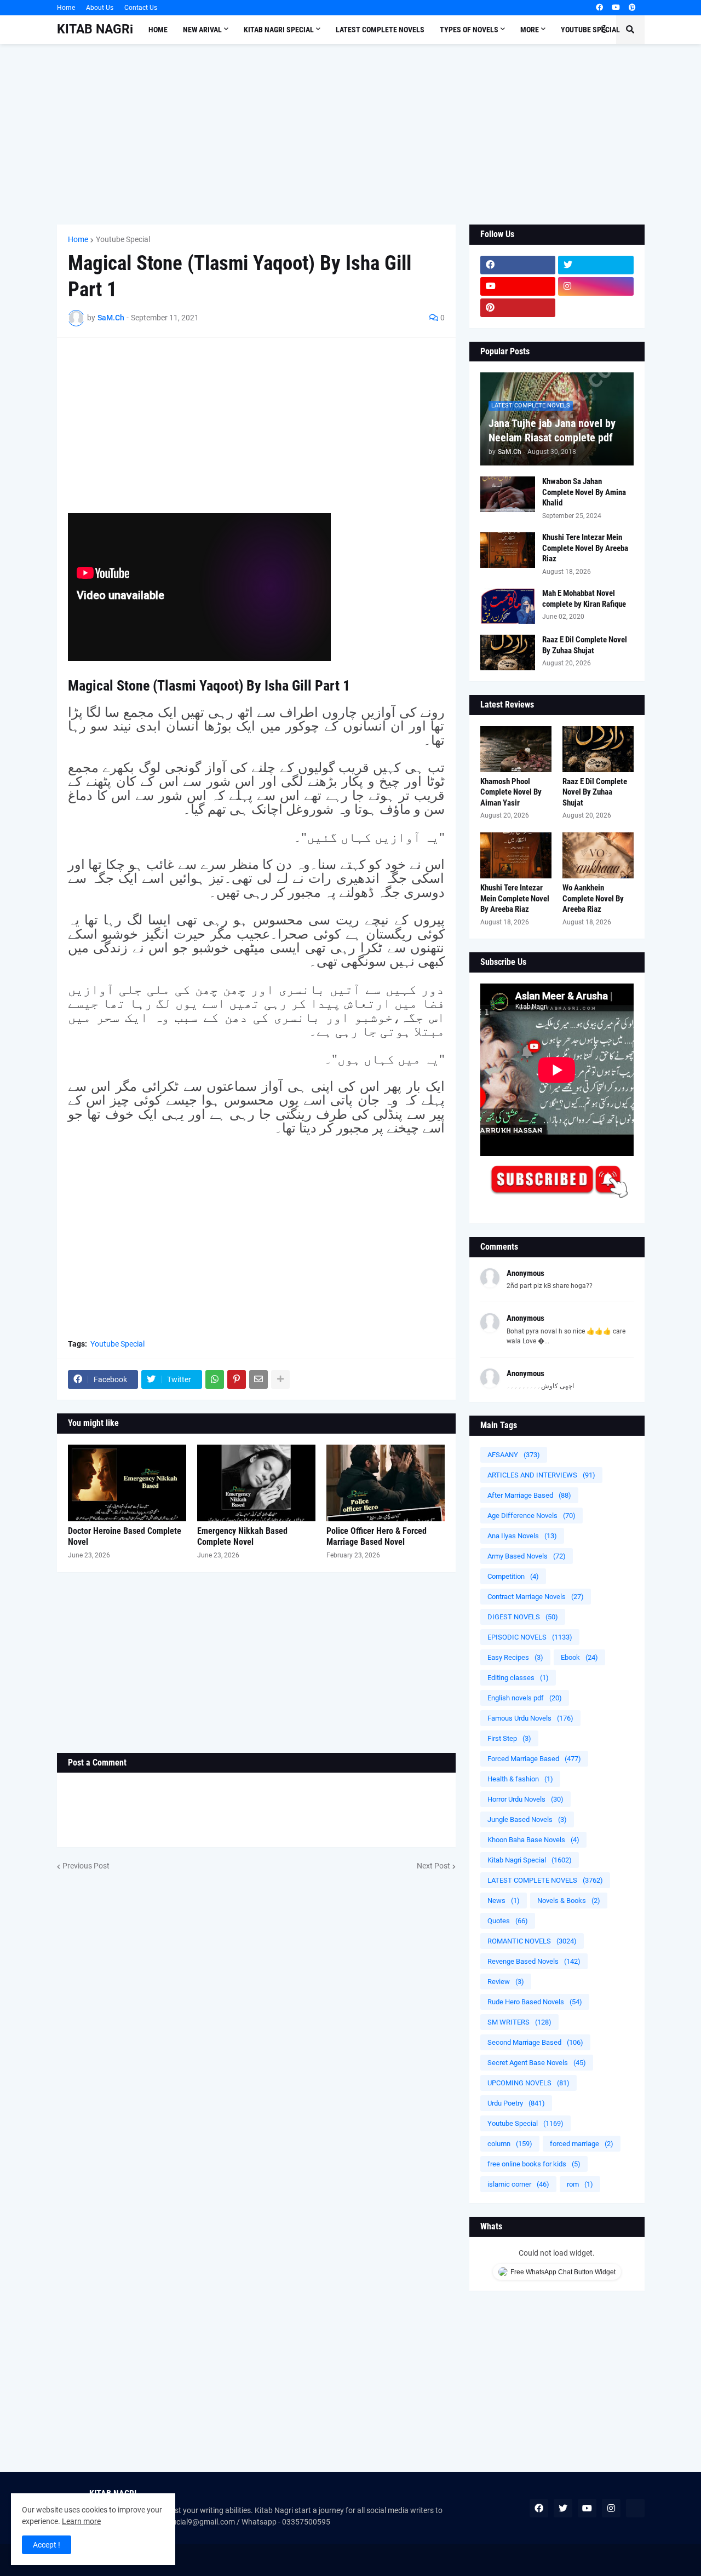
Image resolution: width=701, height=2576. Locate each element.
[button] (604, 30)
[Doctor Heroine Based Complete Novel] (127, 1483)
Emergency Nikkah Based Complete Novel (242, 1537)
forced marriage (582, 2144)
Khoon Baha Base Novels (533, 1840)
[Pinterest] (237, 1379)
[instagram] (596, 286)
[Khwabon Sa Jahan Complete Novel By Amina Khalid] (508, 494)
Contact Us (141, 8)
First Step (509, 1738)
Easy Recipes (515, 1657)
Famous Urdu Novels (530, 1718)
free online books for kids (534, 2164)
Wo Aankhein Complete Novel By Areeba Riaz (593, 898)
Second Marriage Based (535, 2042)
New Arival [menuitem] (202, 30)
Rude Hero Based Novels (535, 2002)
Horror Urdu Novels (525, 1799)
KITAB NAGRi (95, 29)
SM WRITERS (519, 2022)
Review (506, 1982)
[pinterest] (632, 8)
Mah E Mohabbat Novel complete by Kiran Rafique (584, 599)
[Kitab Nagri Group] (596, 308)
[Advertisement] (351, 134)
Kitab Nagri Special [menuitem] (279, 30)
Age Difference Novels (532, 1516)
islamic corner (518, 2184)
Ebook (579, 1657)
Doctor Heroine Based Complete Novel (125, 1537)
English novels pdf (525, 1698)
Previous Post (86, 1866)
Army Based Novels (527, 1556)
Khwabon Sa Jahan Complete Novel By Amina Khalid (584, 492)
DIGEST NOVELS (523, 1617)
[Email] (258, 1379)
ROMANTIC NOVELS (532, 1941)
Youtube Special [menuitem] (590, 30)
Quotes (508, 1921)
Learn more (81, 2521)
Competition (513, 1576)
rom (580, 2184)
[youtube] (616, 8)
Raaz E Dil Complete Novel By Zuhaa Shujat (585, 645)
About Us (100, 8)
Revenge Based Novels (534, 1961)
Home (66, 8)
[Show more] (280, 1379)
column (510, 2144)
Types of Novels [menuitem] (469, 30)
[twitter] (596, 265)
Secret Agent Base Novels (537, 2063)
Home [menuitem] (158, 30)
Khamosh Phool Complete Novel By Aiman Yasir (511, 792)
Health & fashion (520, 1779)
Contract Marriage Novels (536, 1597)
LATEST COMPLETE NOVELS (545, 1880)
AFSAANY (514, 1455)
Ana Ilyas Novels (522, 1536)
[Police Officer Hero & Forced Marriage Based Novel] (386, 1483)
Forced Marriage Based (534, 1759)
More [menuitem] (530, 30)
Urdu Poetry (516, 2103)
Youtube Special (123, 239)
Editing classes (518, 1678)
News (504, 1901)
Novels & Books (569, 1901)
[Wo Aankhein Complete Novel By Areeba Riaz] (598, 855)
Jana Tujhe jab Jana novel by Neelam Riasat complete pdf (552, 430)
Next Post (433, 1866)
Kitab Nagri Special (530, 1860)
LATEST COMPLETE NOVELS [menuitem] (380, 30)
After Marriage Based (529, 1495)
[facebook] (599, 8)
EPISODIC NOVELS (530, 1637)
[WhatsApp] (215, 1379)
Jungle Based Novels (527, 1819)
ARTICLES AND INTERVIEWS (541, 1475)
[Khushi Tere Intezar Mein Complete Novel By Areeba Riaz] (508, 550)
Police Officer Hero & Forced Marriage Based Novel (377, 1537)
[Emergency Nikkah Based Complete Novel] (256, 1483)
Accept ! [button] (47, 2545)
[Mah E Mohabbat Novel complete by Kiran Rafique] (508, 606)
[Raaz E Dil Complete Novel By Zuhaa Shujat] (508, 652)
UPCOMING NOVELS (528, 2083)
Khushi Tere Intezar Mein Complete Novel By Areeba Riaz (585, 548)
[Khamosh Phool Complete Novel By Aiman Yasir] (516, 749)
